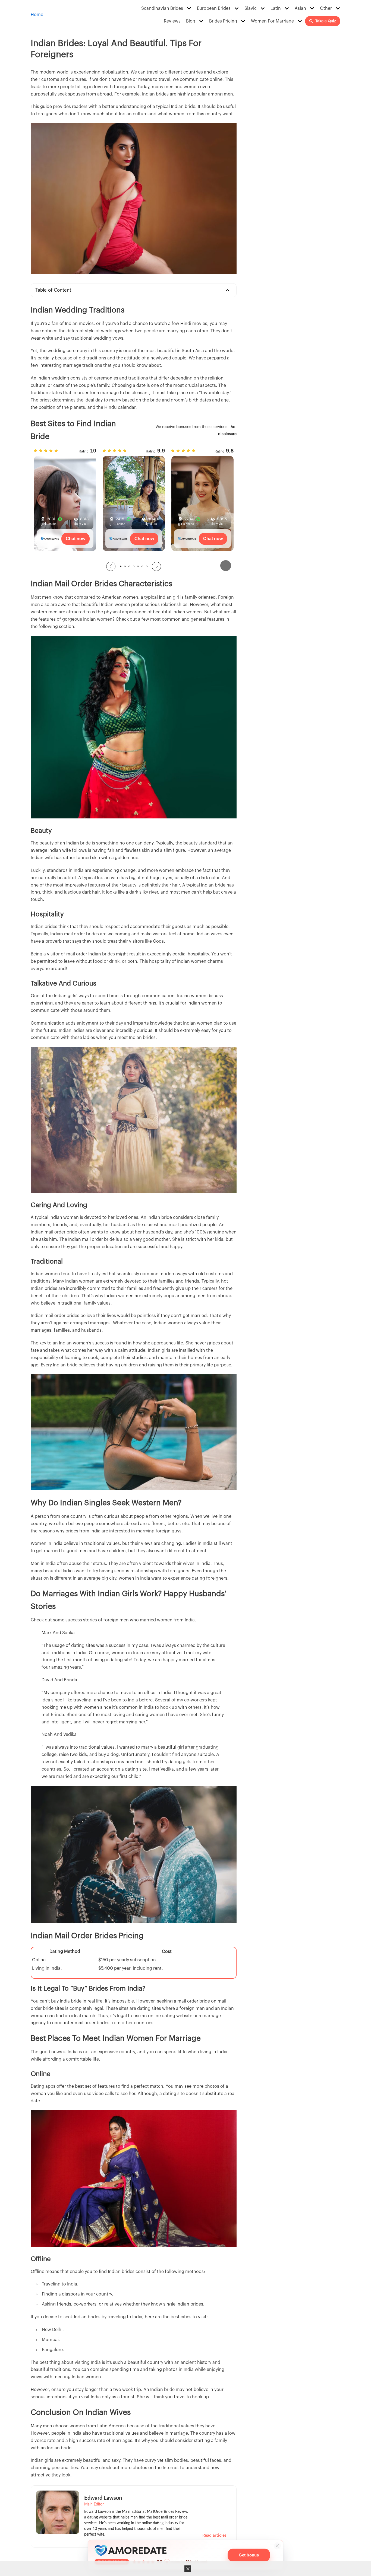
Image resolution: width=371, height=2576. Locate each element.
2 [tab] (125, 566)
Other (326, 8)
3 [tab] (129, 566)
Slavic (251, 8)
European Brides (214, 8)
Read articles (214, 2535)
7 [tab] (147, 566)
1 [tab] (121, 566)
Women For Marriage (272, 21)
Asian (300, 8)
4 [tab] (134, 566)
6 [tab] (142, 566)
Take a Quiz (326, 21)
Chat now (76, 539)
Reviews (172, 21)
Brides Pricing (223, 21)
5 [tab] (138, 566)
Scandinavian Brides (162, 8)
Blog (191, 21)
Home (37, 15)
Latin (276, 8)
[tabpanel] (65, 502)
